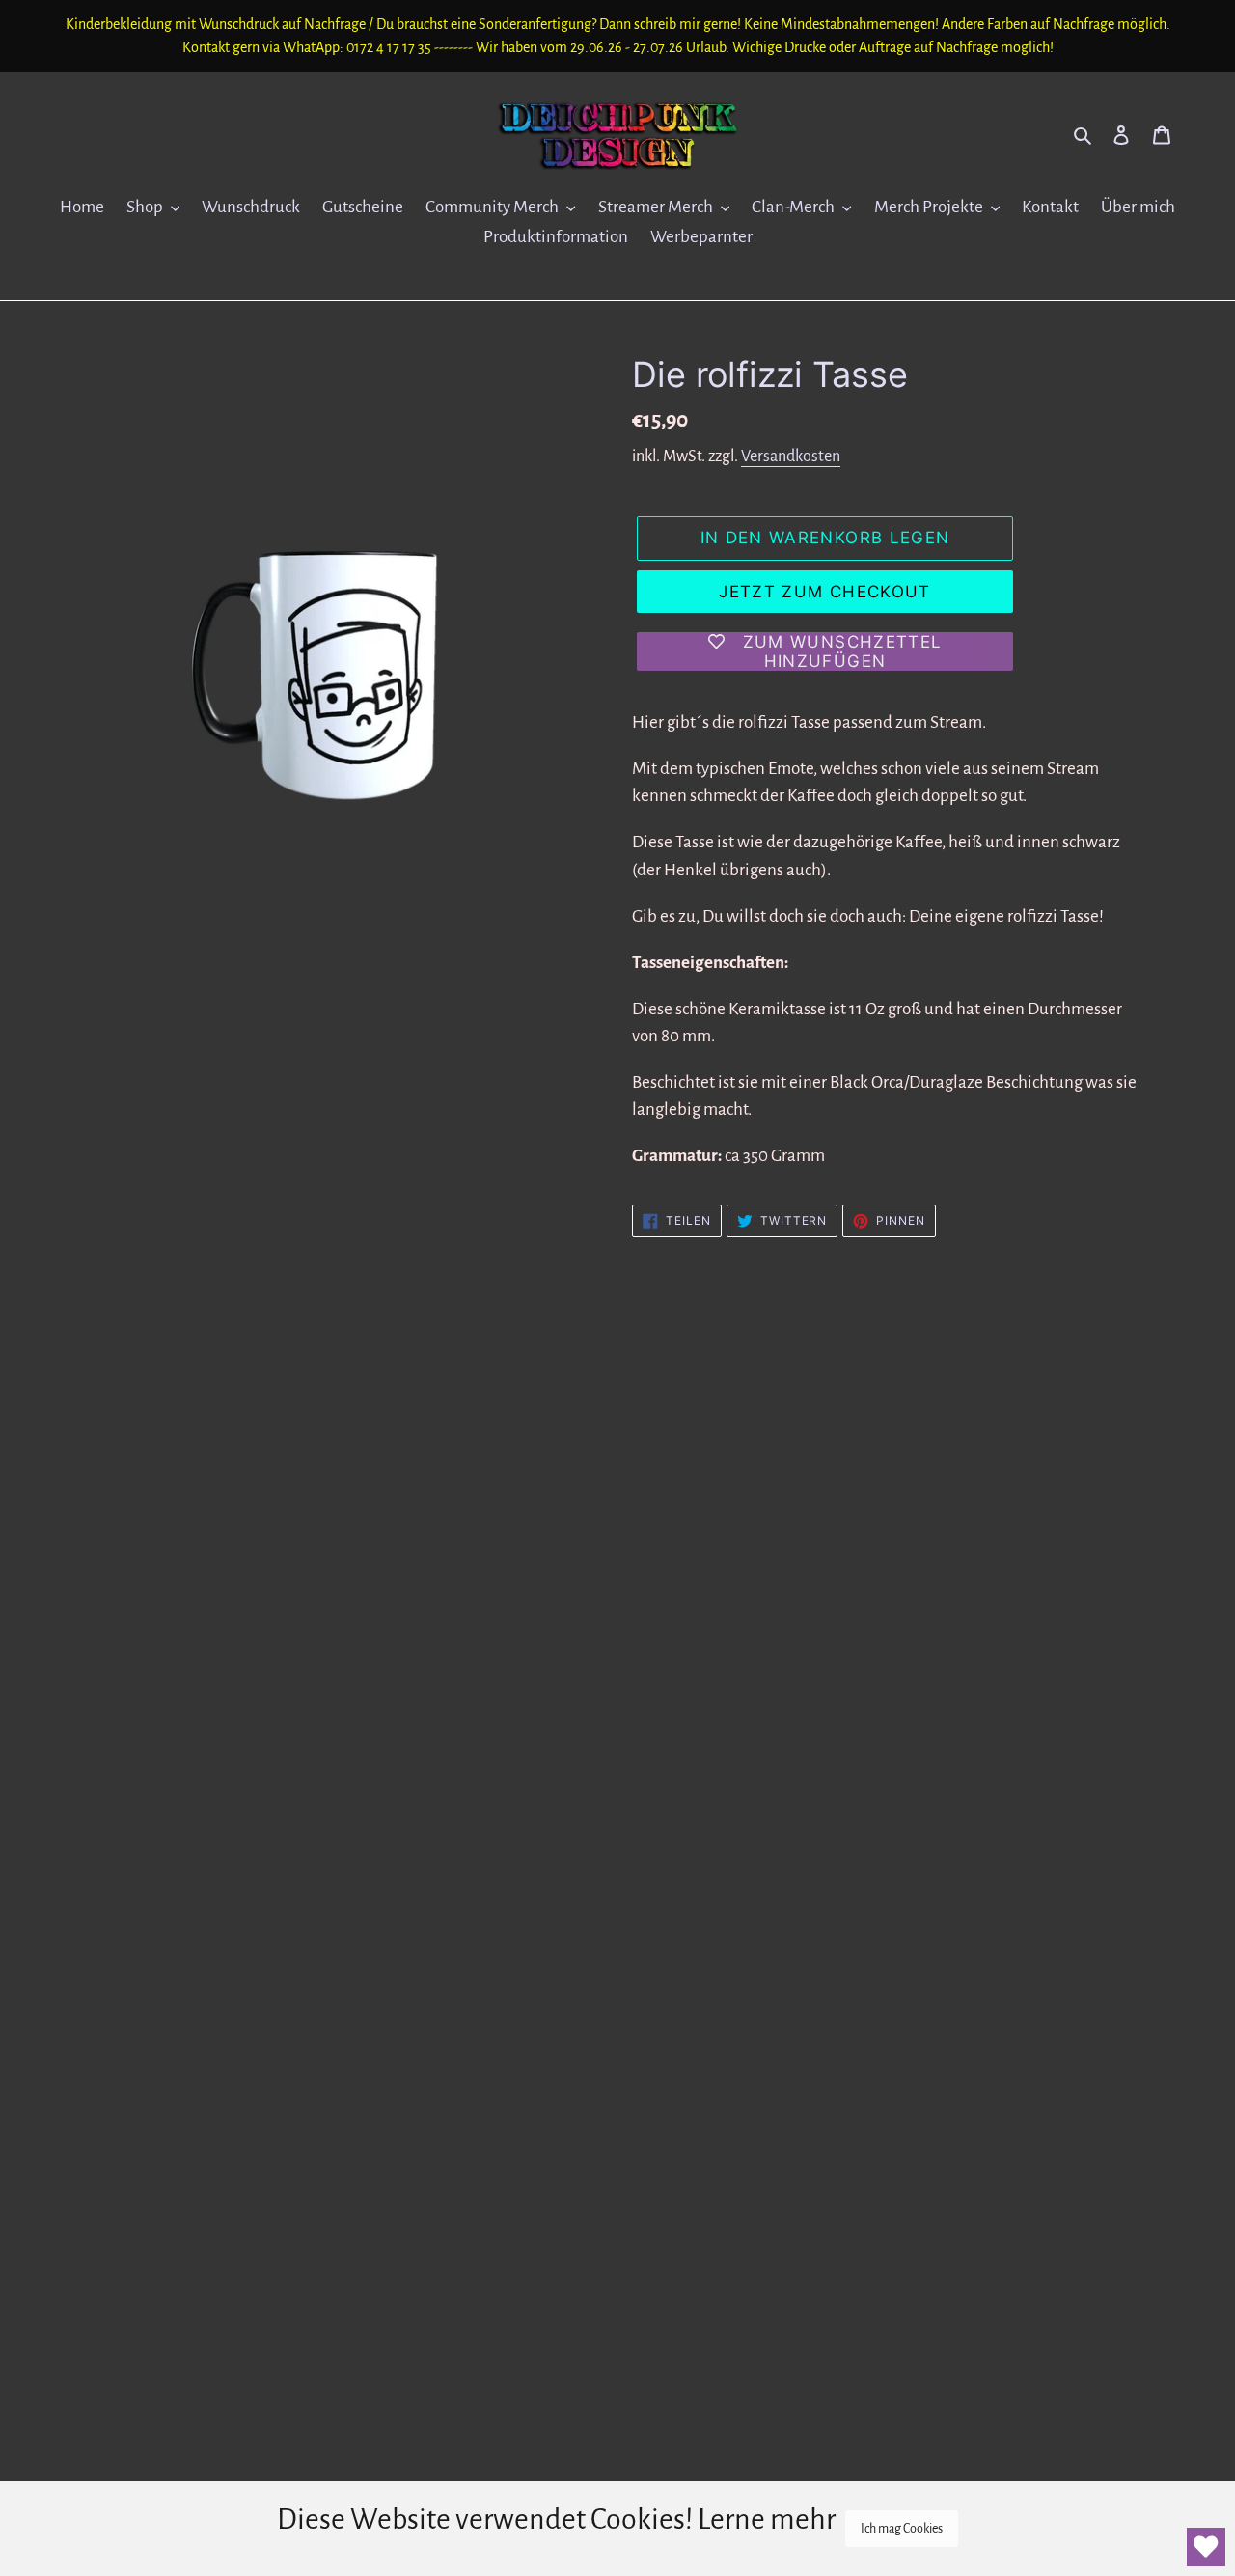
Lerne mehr (767, 2519)
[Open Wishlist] (1206, 2547)
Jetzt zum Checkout (824, 592)
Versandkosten (791, 457)
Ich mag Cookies (902, 2529)
